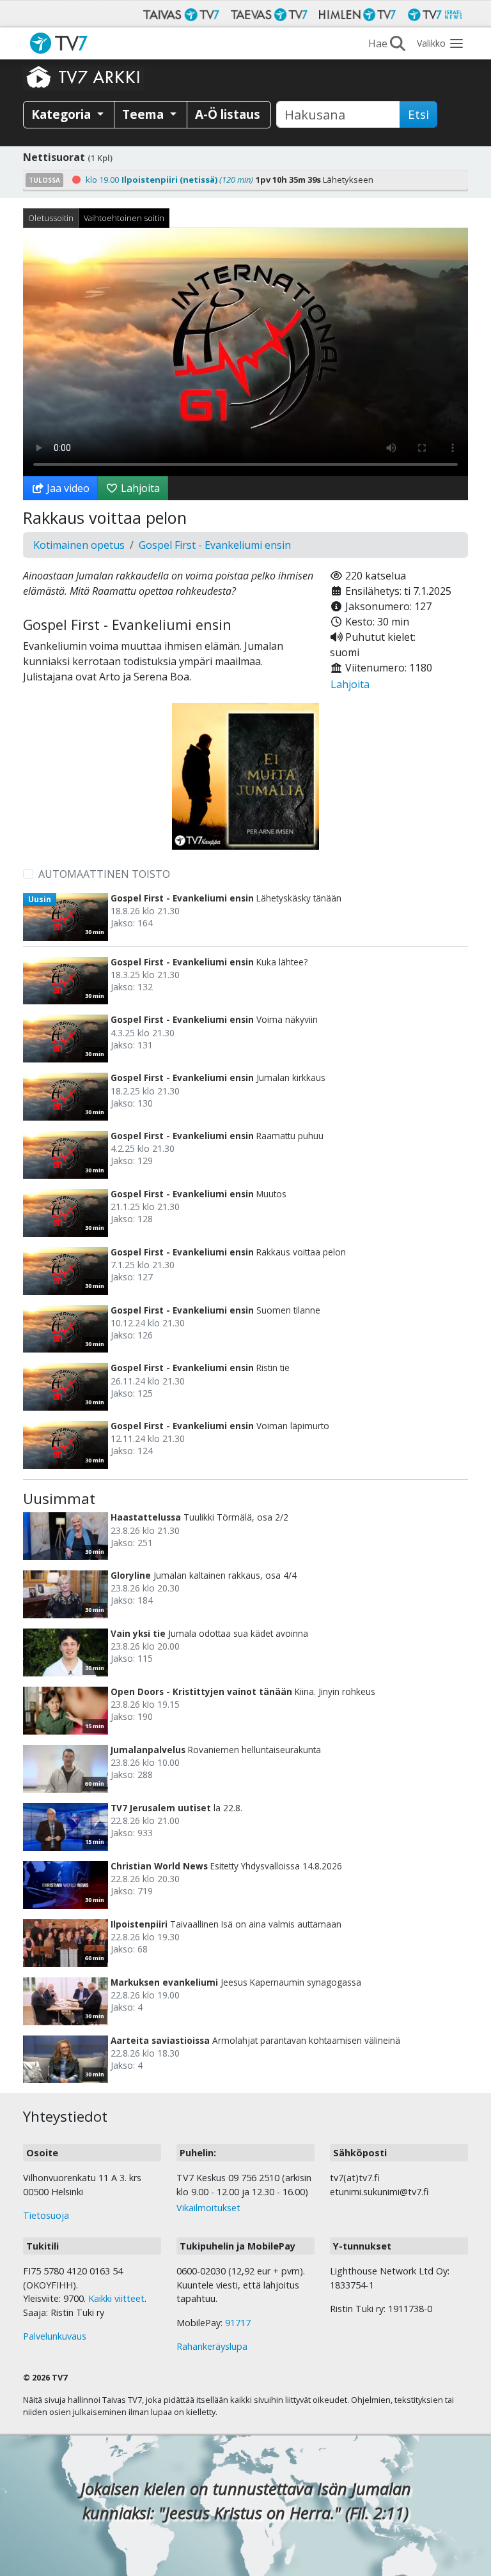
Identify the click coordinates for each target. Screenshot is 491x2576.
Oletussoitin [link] (51, 218)
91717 (238, 2323)
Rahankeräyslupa (212, 2346)
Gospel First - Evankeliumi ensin (215, 545)
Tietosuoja (46, 2215)
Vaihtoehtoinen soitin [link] (124, 218)
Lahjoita (139, 488)
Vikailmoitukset (208, 2208)
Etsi (418, 114)
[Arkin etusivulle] (84, 77)
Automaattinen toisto (104, 874)
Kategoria (63, 114)
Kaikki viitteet (116, 2298)
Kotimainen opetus (79, 545)
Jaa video (67, 488)
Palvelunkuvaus (55, 2336)
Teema (144, 114)
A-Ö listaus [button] (228, 114)
